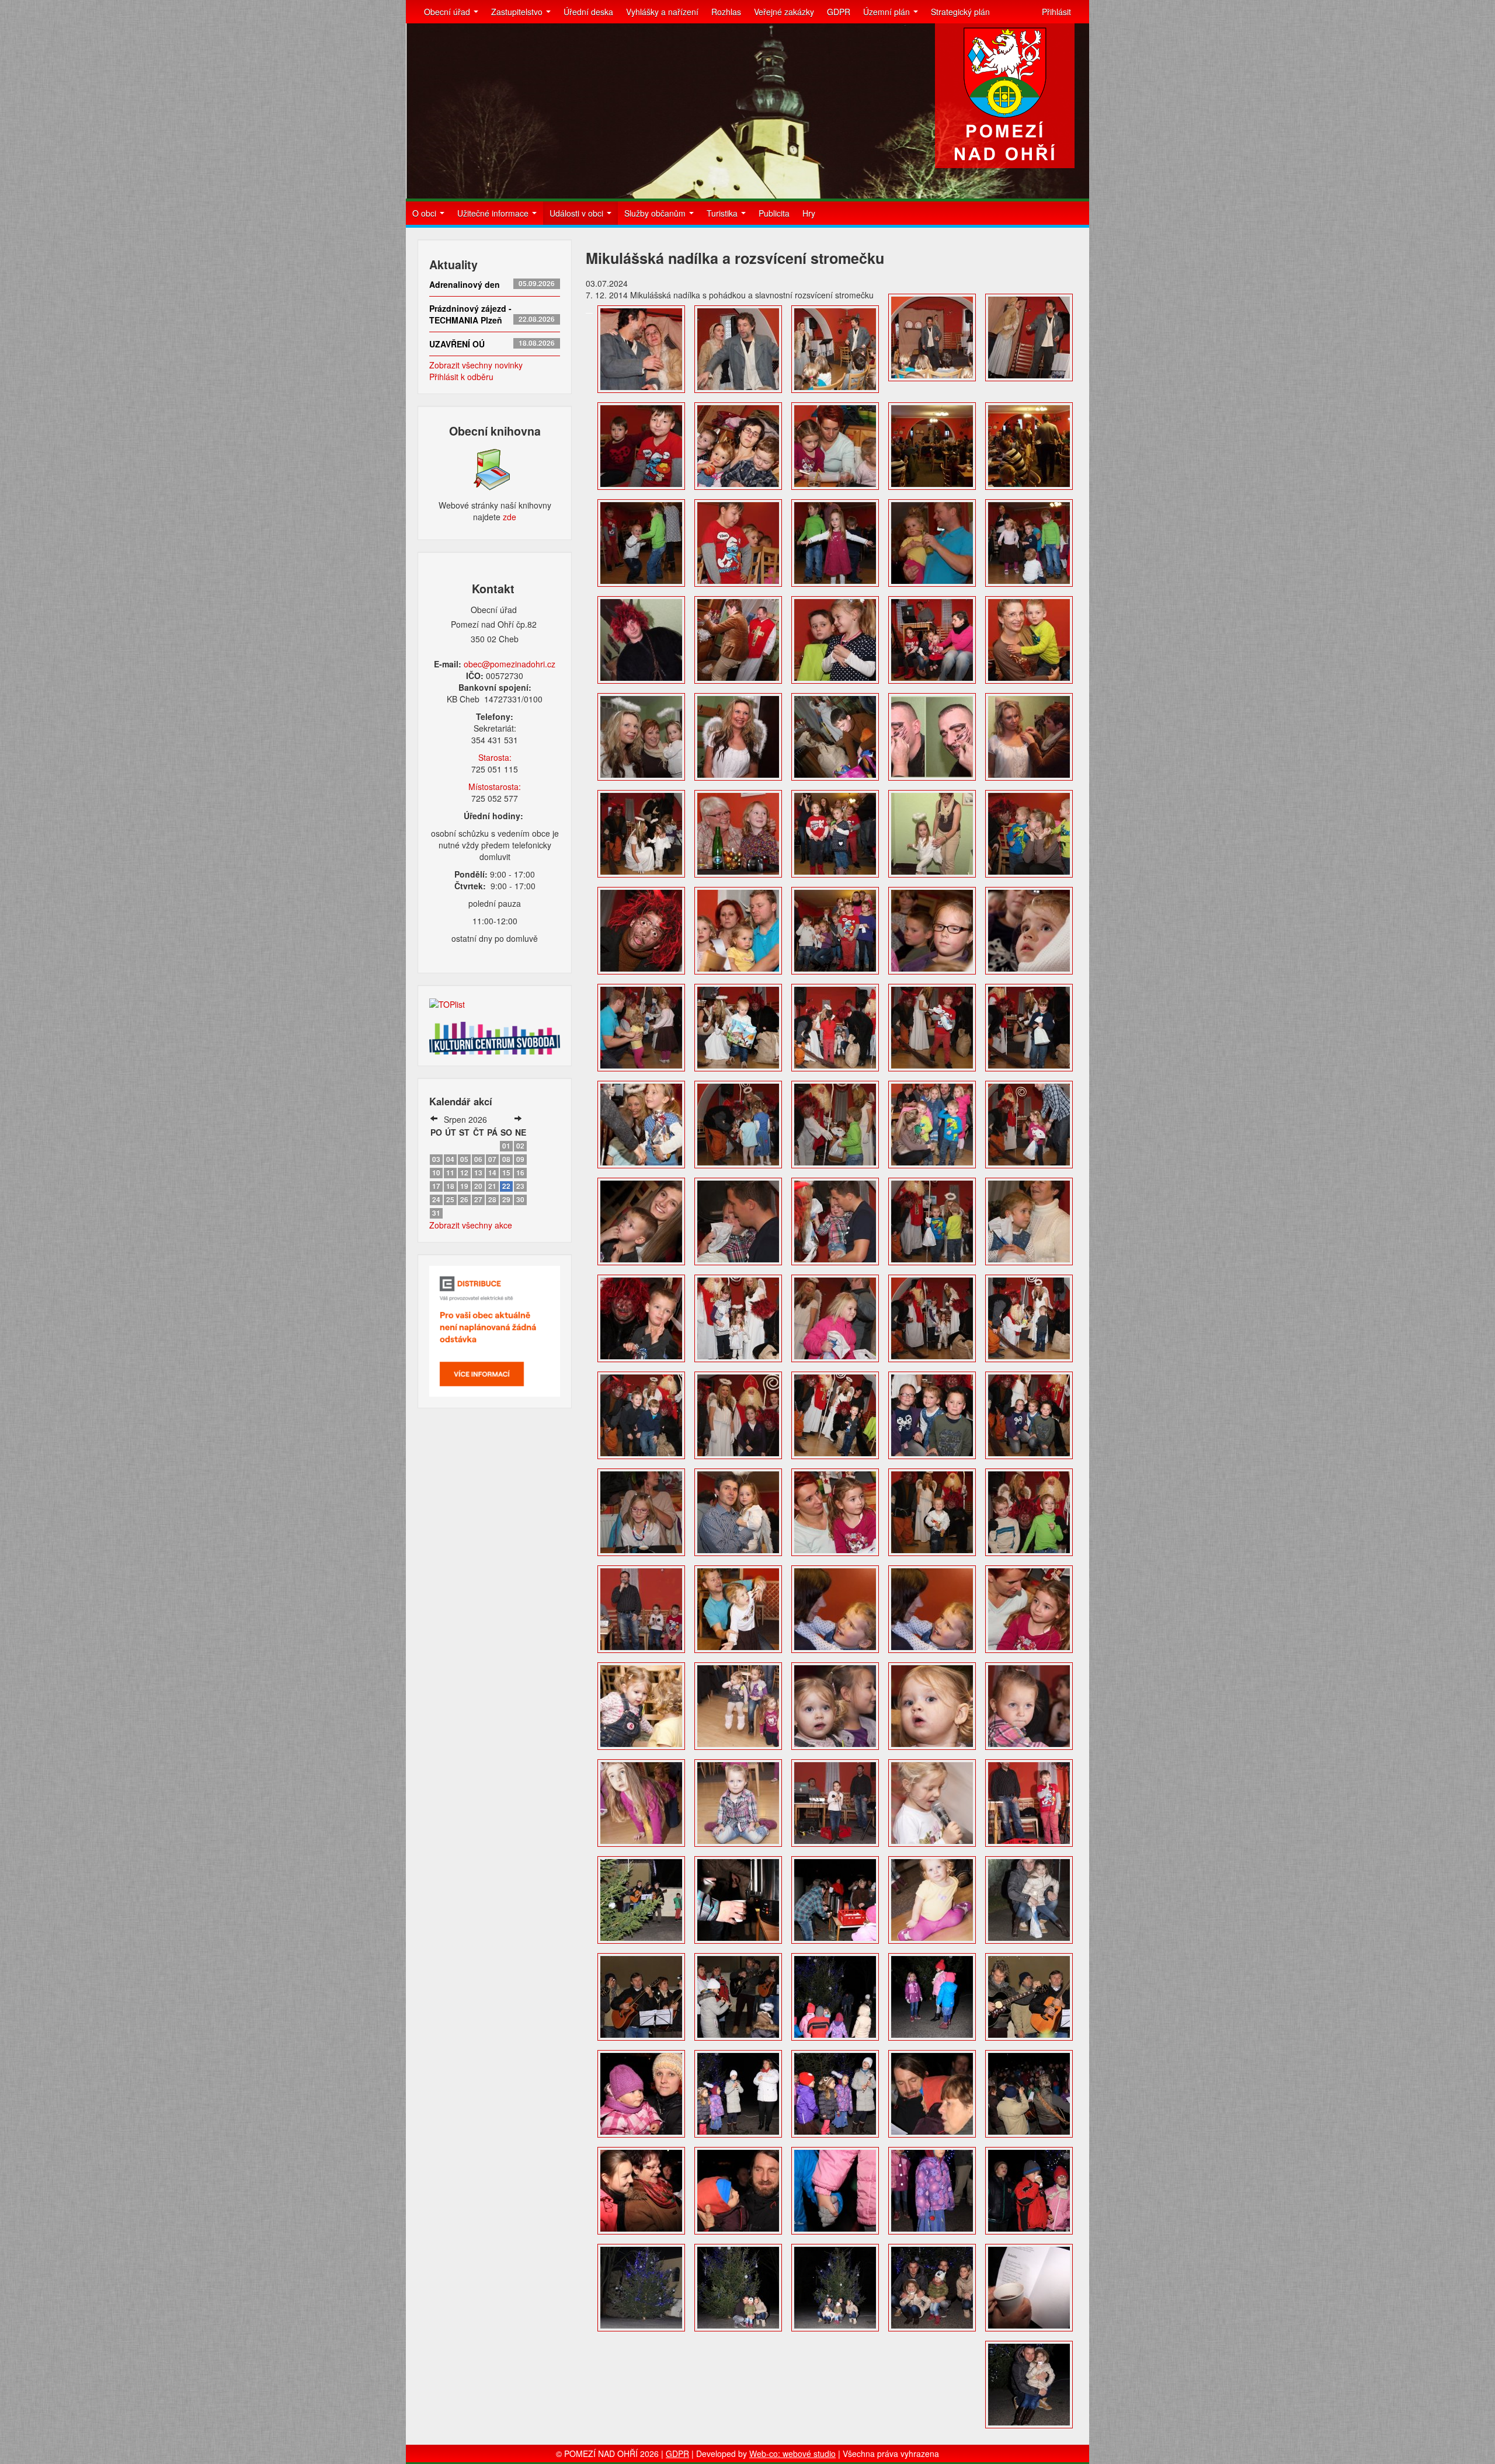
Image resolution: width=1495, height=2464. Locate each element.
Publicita (774, 213)
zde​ (510, 517)
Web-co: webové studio (792, 2453)
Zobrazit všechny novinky (476, 365)
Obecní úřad (448, 12)
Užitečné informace (494, 213)
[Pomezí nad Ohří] (1005, 96)
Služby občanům (656, 213)
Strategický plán (960, 12)
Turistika (723, 213)
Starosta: (495, 757)
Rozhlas (726, 12)
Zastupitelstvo (518, 12)
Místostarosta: (495, 786)
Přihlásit (1056, 12)
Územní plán (888, 12)
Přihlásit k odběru (461, 377)
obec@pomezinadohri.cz (510, 664)
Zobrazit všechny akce (471, 1225)
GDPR (839, 12)
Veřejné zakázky (784, 12)
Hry (809, 213)
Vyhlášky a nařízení (662, 12)
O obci (425, 213)
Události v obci (578, 213)
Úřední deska (588, 12)
